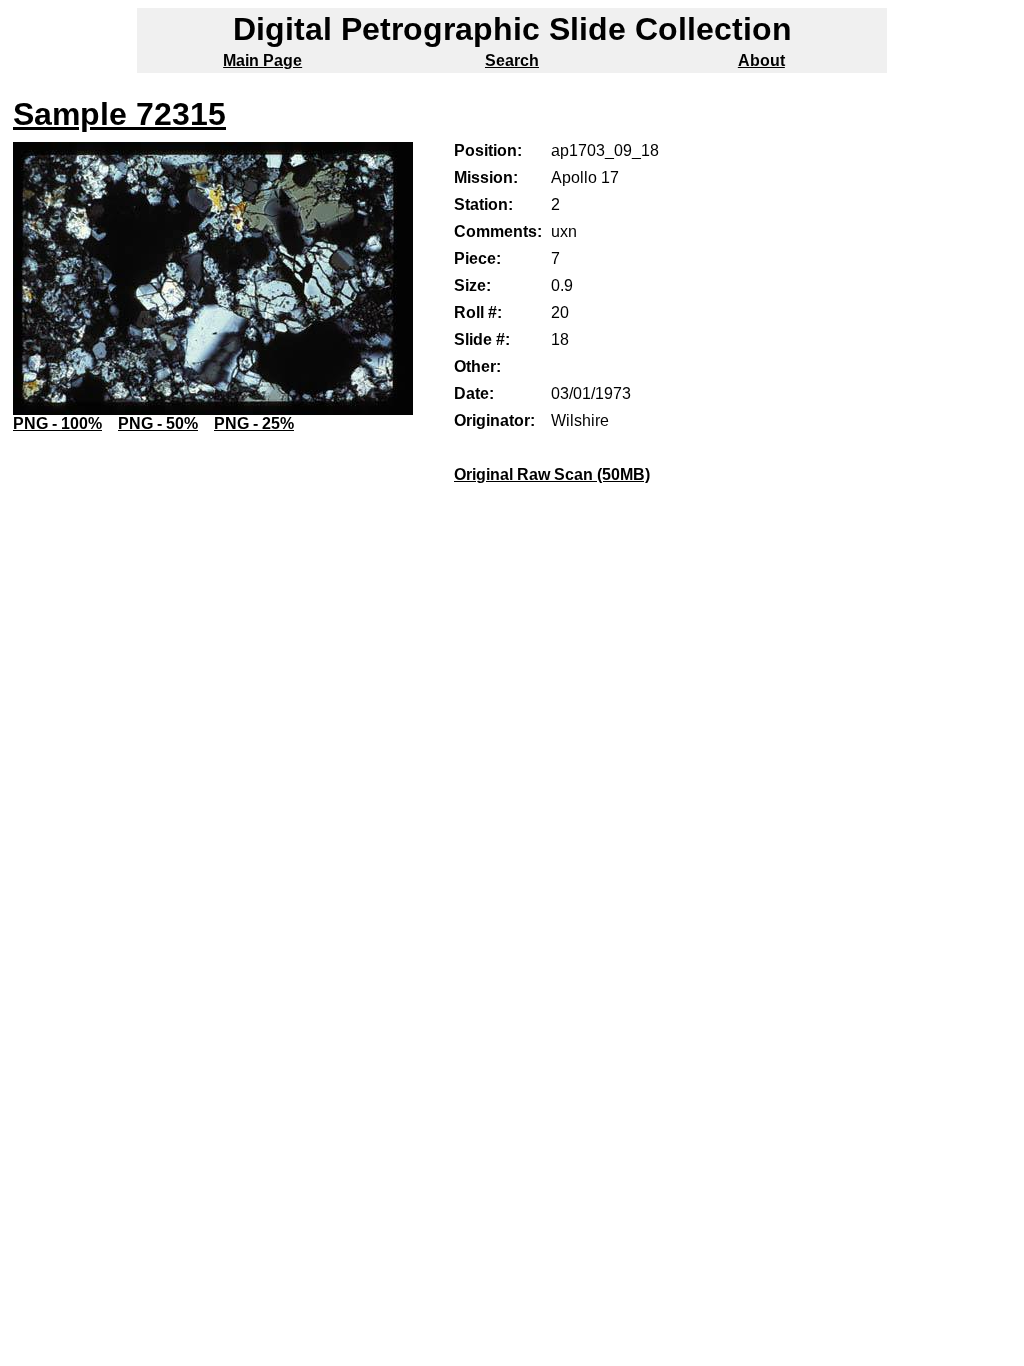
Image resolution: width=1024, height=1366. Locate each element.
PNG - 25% (254, 423)
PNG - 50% (158, 423)
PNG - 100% (57, 423)
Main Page (262, 60)
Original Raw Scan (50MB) (552, 474)
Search (512, 60)
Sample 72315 (119, 114)
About (761, 60)
